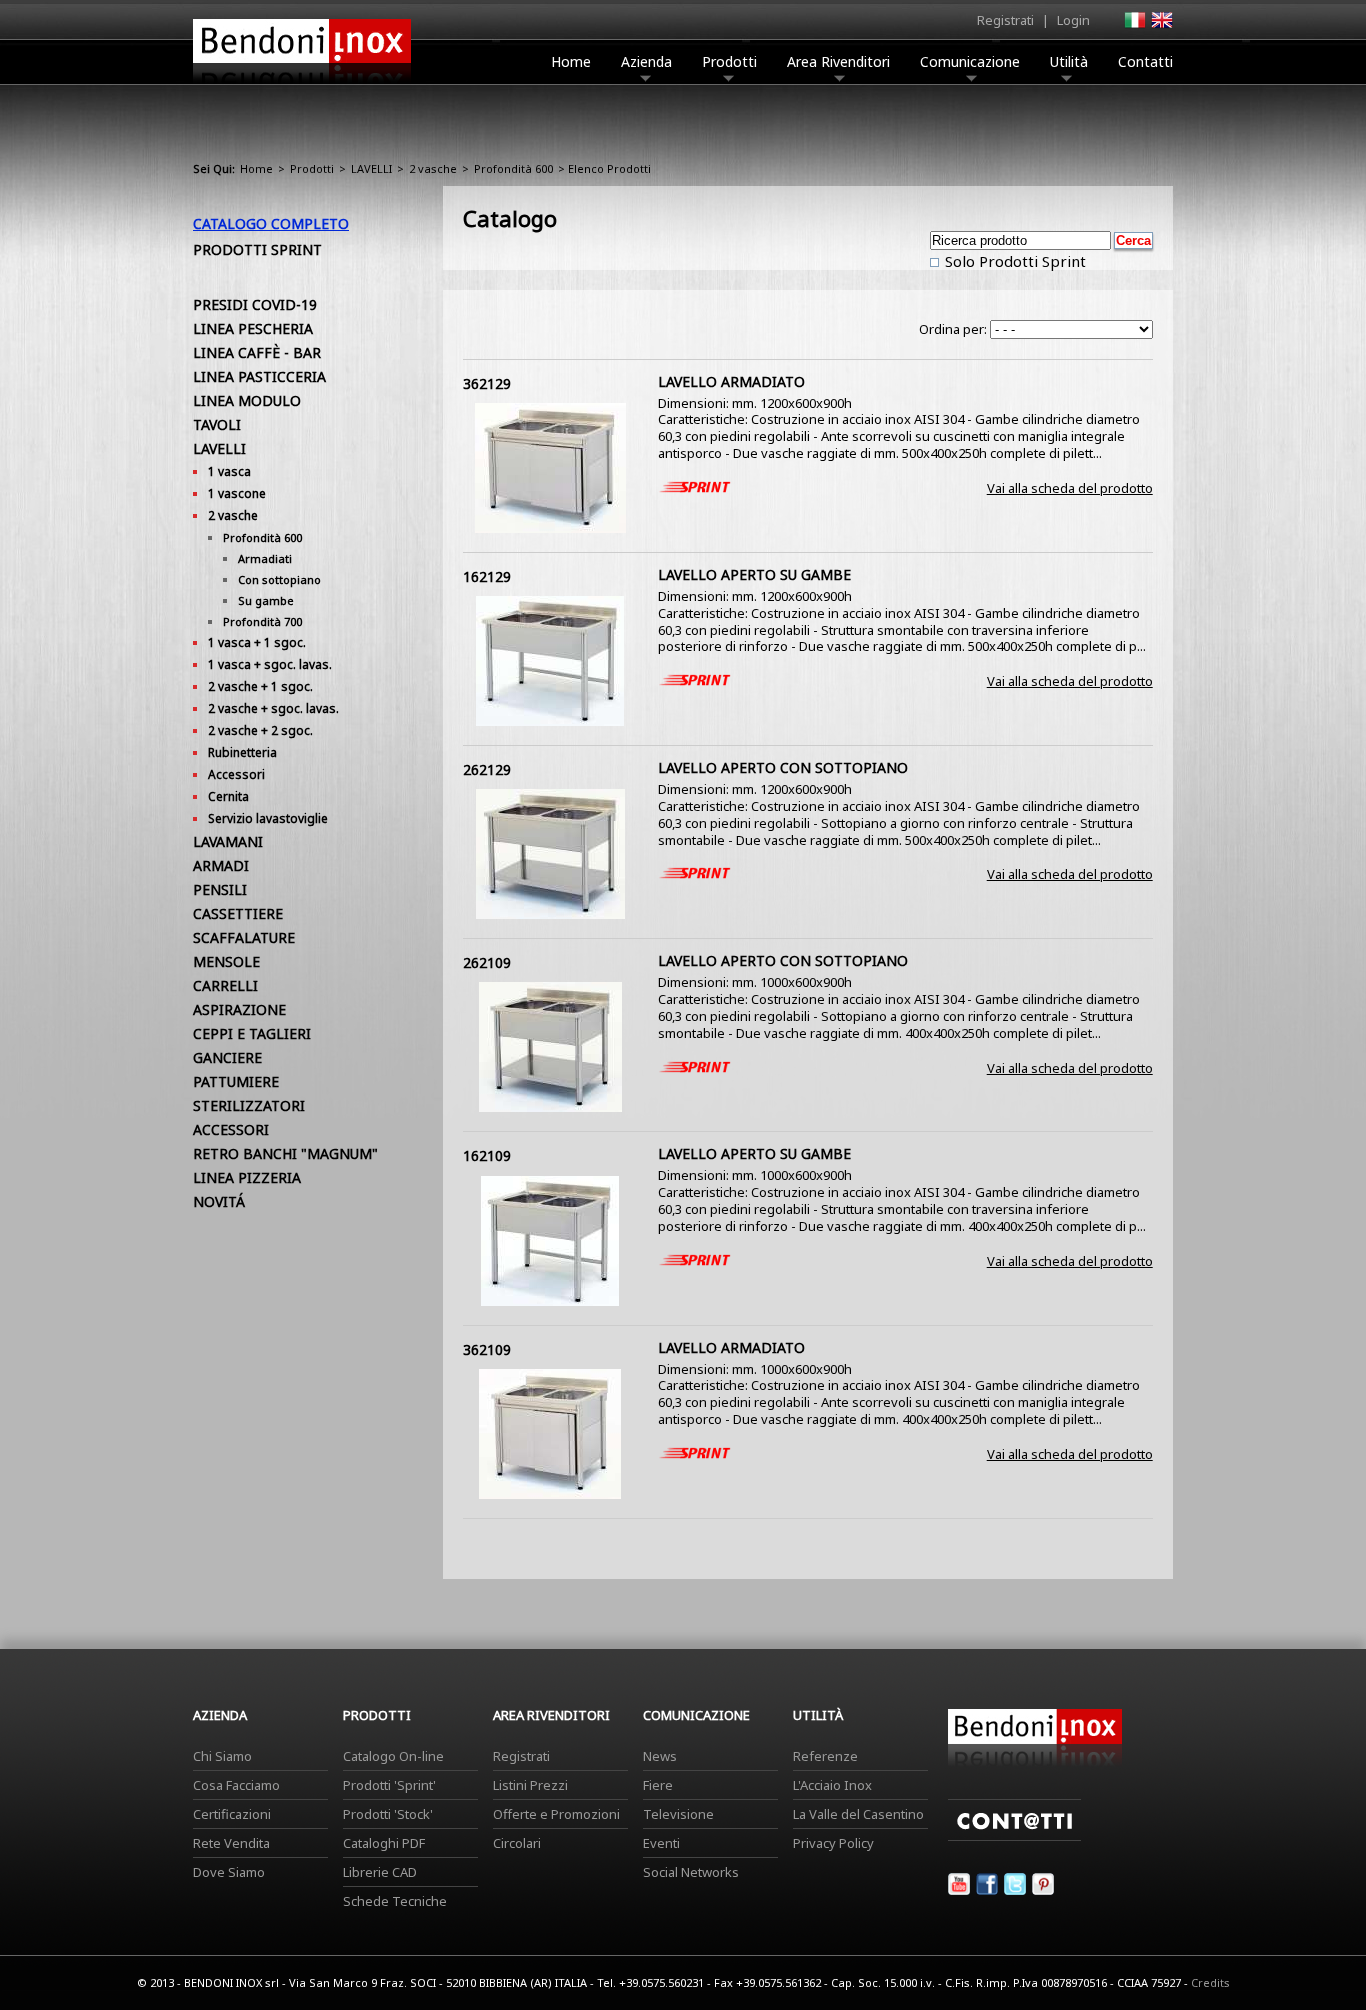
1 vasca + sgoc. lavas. (270, 664)
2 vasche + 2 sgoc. (260, 730)
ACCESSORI (231, 1129)
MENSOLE (226, 961)
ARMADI (221, 865)
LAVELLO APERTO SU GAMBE (754, 574)
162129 (487, 576)
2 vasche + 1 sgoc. (260, 686)
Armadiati (265, 558)
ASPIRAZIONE (239, 1009)
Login (1073, 20)
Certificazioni (232, 1814)
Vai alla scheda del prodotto (1070, 488)
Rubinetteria (242, 752)
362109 (487, 1349)
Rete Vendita (231, 1843)
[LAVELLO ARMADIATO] (550, 528)
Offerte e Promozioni (556, 1814)
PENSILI (220, 889)
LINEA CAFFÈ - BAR (257, 352)
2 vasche (433, 168)
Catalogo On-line (393, 1756)
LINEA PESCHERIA (253, 328)
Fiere (658, 1785)
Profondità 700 (262, 621)
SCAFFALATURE (244, 937)
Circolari (517, 1843)
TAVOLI (217, 424)
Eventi (661, 1843)
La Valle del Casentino (858, 1814)
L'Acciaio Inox (832, 1785)
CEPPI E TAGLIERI (252, 1033)
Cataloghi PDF (384, 1843)
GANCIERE (227, 1057)
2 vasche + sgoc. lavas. (273, 708)
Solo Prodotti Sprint (1013, 261)
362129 (487, 383)
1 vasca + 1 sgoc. (257, 642)
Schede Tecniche (395, 1901)
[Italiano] (1134, 26)
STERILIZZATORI (249, 1105)
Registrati (1005, 20)
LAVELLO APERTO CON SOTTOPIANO (783, 767)
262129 (487, 769)
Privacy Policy (833, 1843)
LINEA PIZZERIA (247, 1177)
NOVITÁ (219, 1201)
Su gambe (266, 600)
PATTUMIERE (236, 1081)
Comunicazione (970, 61)
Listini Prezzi (530, 1785)
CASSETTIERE (238, 913)
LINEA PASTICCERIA (259, 376)
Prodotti (729, 61)
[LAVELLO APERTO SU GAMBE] (550, 721)
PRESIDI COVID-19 (255, 304)
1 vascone (237, 493)
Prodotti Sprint (257, 249)
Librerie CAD (380, 1872)
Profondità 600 (513, 168)
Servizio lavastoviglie (268, 818)
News (660, 1756)
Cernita (228, 796)
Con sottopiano (279, 579)
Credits (1210, 1982)
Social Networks (691, 1872)
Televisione (678, 1814)
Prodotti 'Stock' (388, 1814)
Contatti (1145, 61)
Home (571, 61)
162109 (487, 1155)
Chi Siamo (222, 1756)
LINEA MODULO (247, 400)
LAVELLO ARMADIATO (731, 381)
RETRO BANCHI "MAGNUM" (285, 1153)
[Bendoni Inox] (302, 86)
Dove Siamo (229, 1872)
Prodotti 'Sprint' (389, 1785)
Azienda (646, 61)
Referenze (825, 1756)
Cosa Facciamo (236, 1785)
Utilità (1069, 61)
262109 (487, 962)
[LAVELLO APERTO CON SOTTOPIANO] (550, 914)
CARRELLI (225, 985)
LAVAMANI (228, 841)
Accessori (236, 774)
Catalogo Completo (271, 223)
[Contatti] (1014, 1836)
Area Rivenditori (838, 61)
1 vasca (229, 471)
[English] (1161, 26)
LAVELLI (371, 168)
